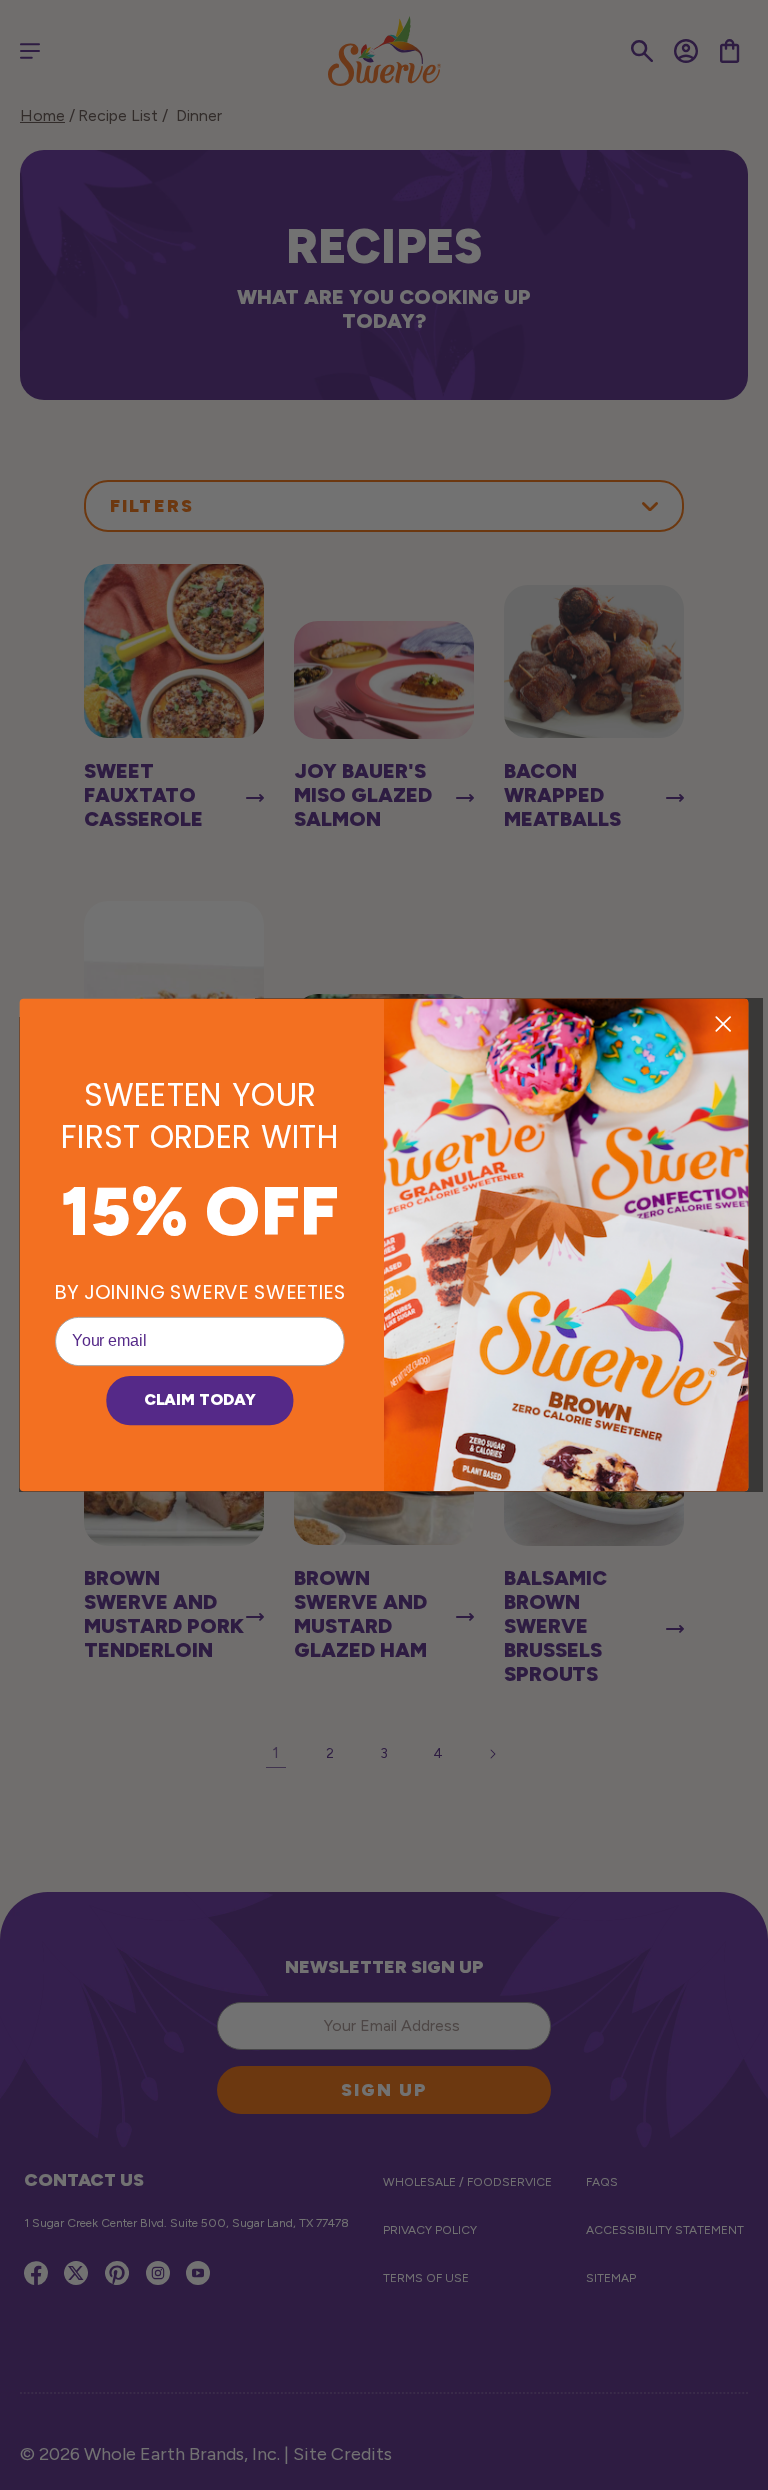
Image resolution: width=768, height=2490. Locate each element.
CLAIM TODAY (200, 1400)
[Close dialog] (723, 1024)
